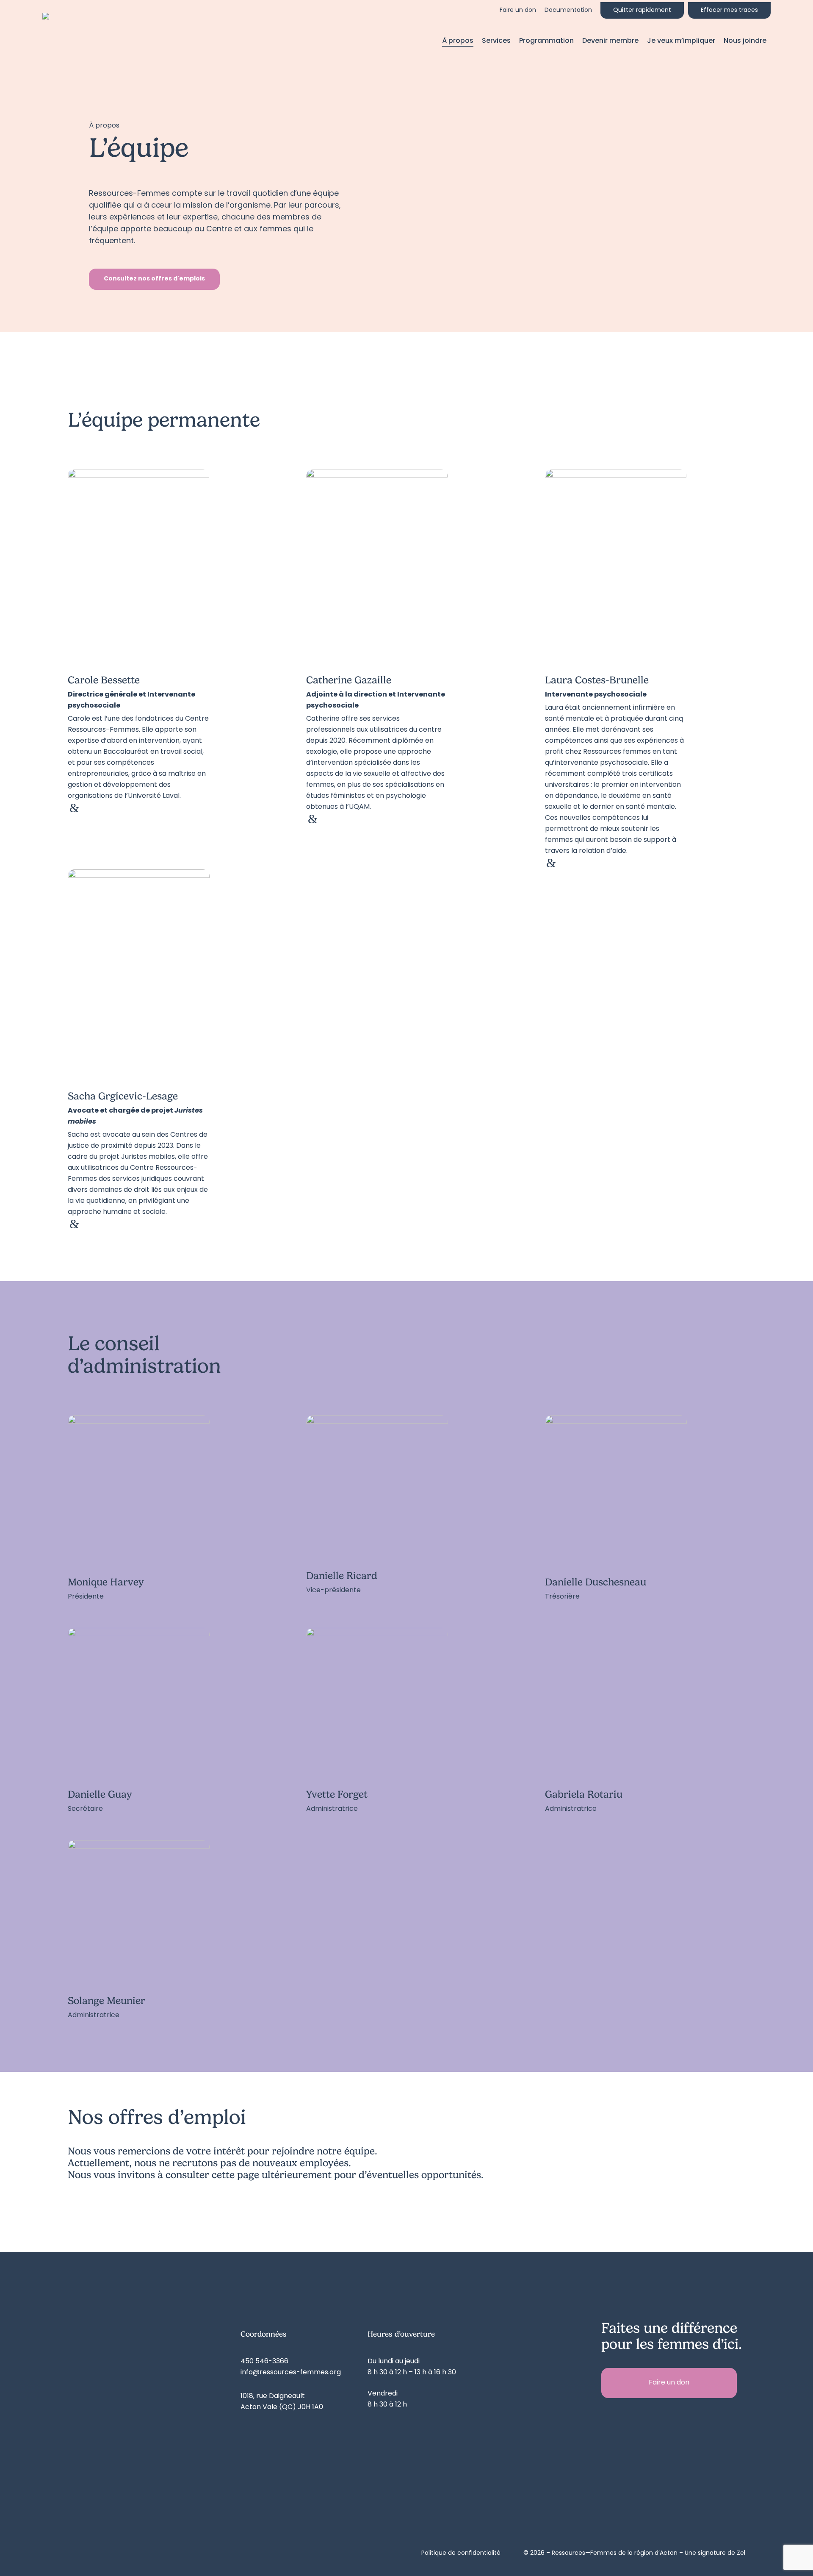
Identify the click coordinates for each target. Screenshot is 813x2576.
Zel (741, 2553)
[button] (154, 279)
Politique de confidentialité (461, 2553)
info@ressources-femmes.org (291, 2373)
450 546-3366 (264, 2362)
